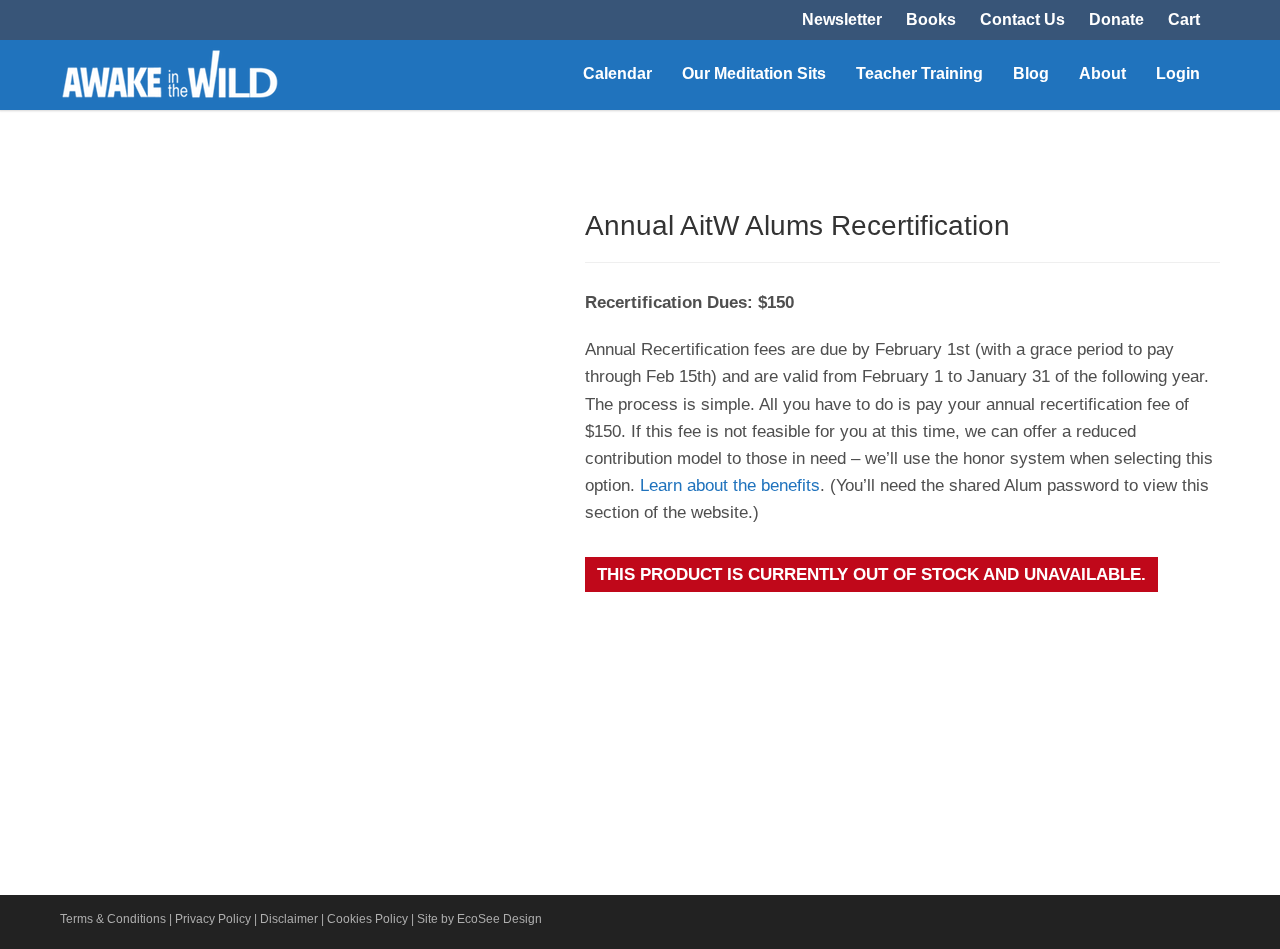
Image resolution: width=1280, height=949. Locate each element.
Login (1178, 73)
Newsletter (842, 20)
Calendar (617, 73)
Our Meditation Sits (754, 73)
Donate (1116, 20)
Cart (1184, 20)
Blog (1031, 73)
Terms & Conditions (113, 919)
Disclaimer (289, 919)
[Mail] (1200, 923)
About (1102, 73)
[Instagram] (1160, 923)
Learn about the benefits (730, 485)
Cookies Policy (367, 919)
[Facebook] (1120, 923)
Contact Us (1022, 20)
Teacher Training (919, 73)
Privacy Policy (213, 919)
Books (931, 20)
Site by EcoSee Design (479, 919)
